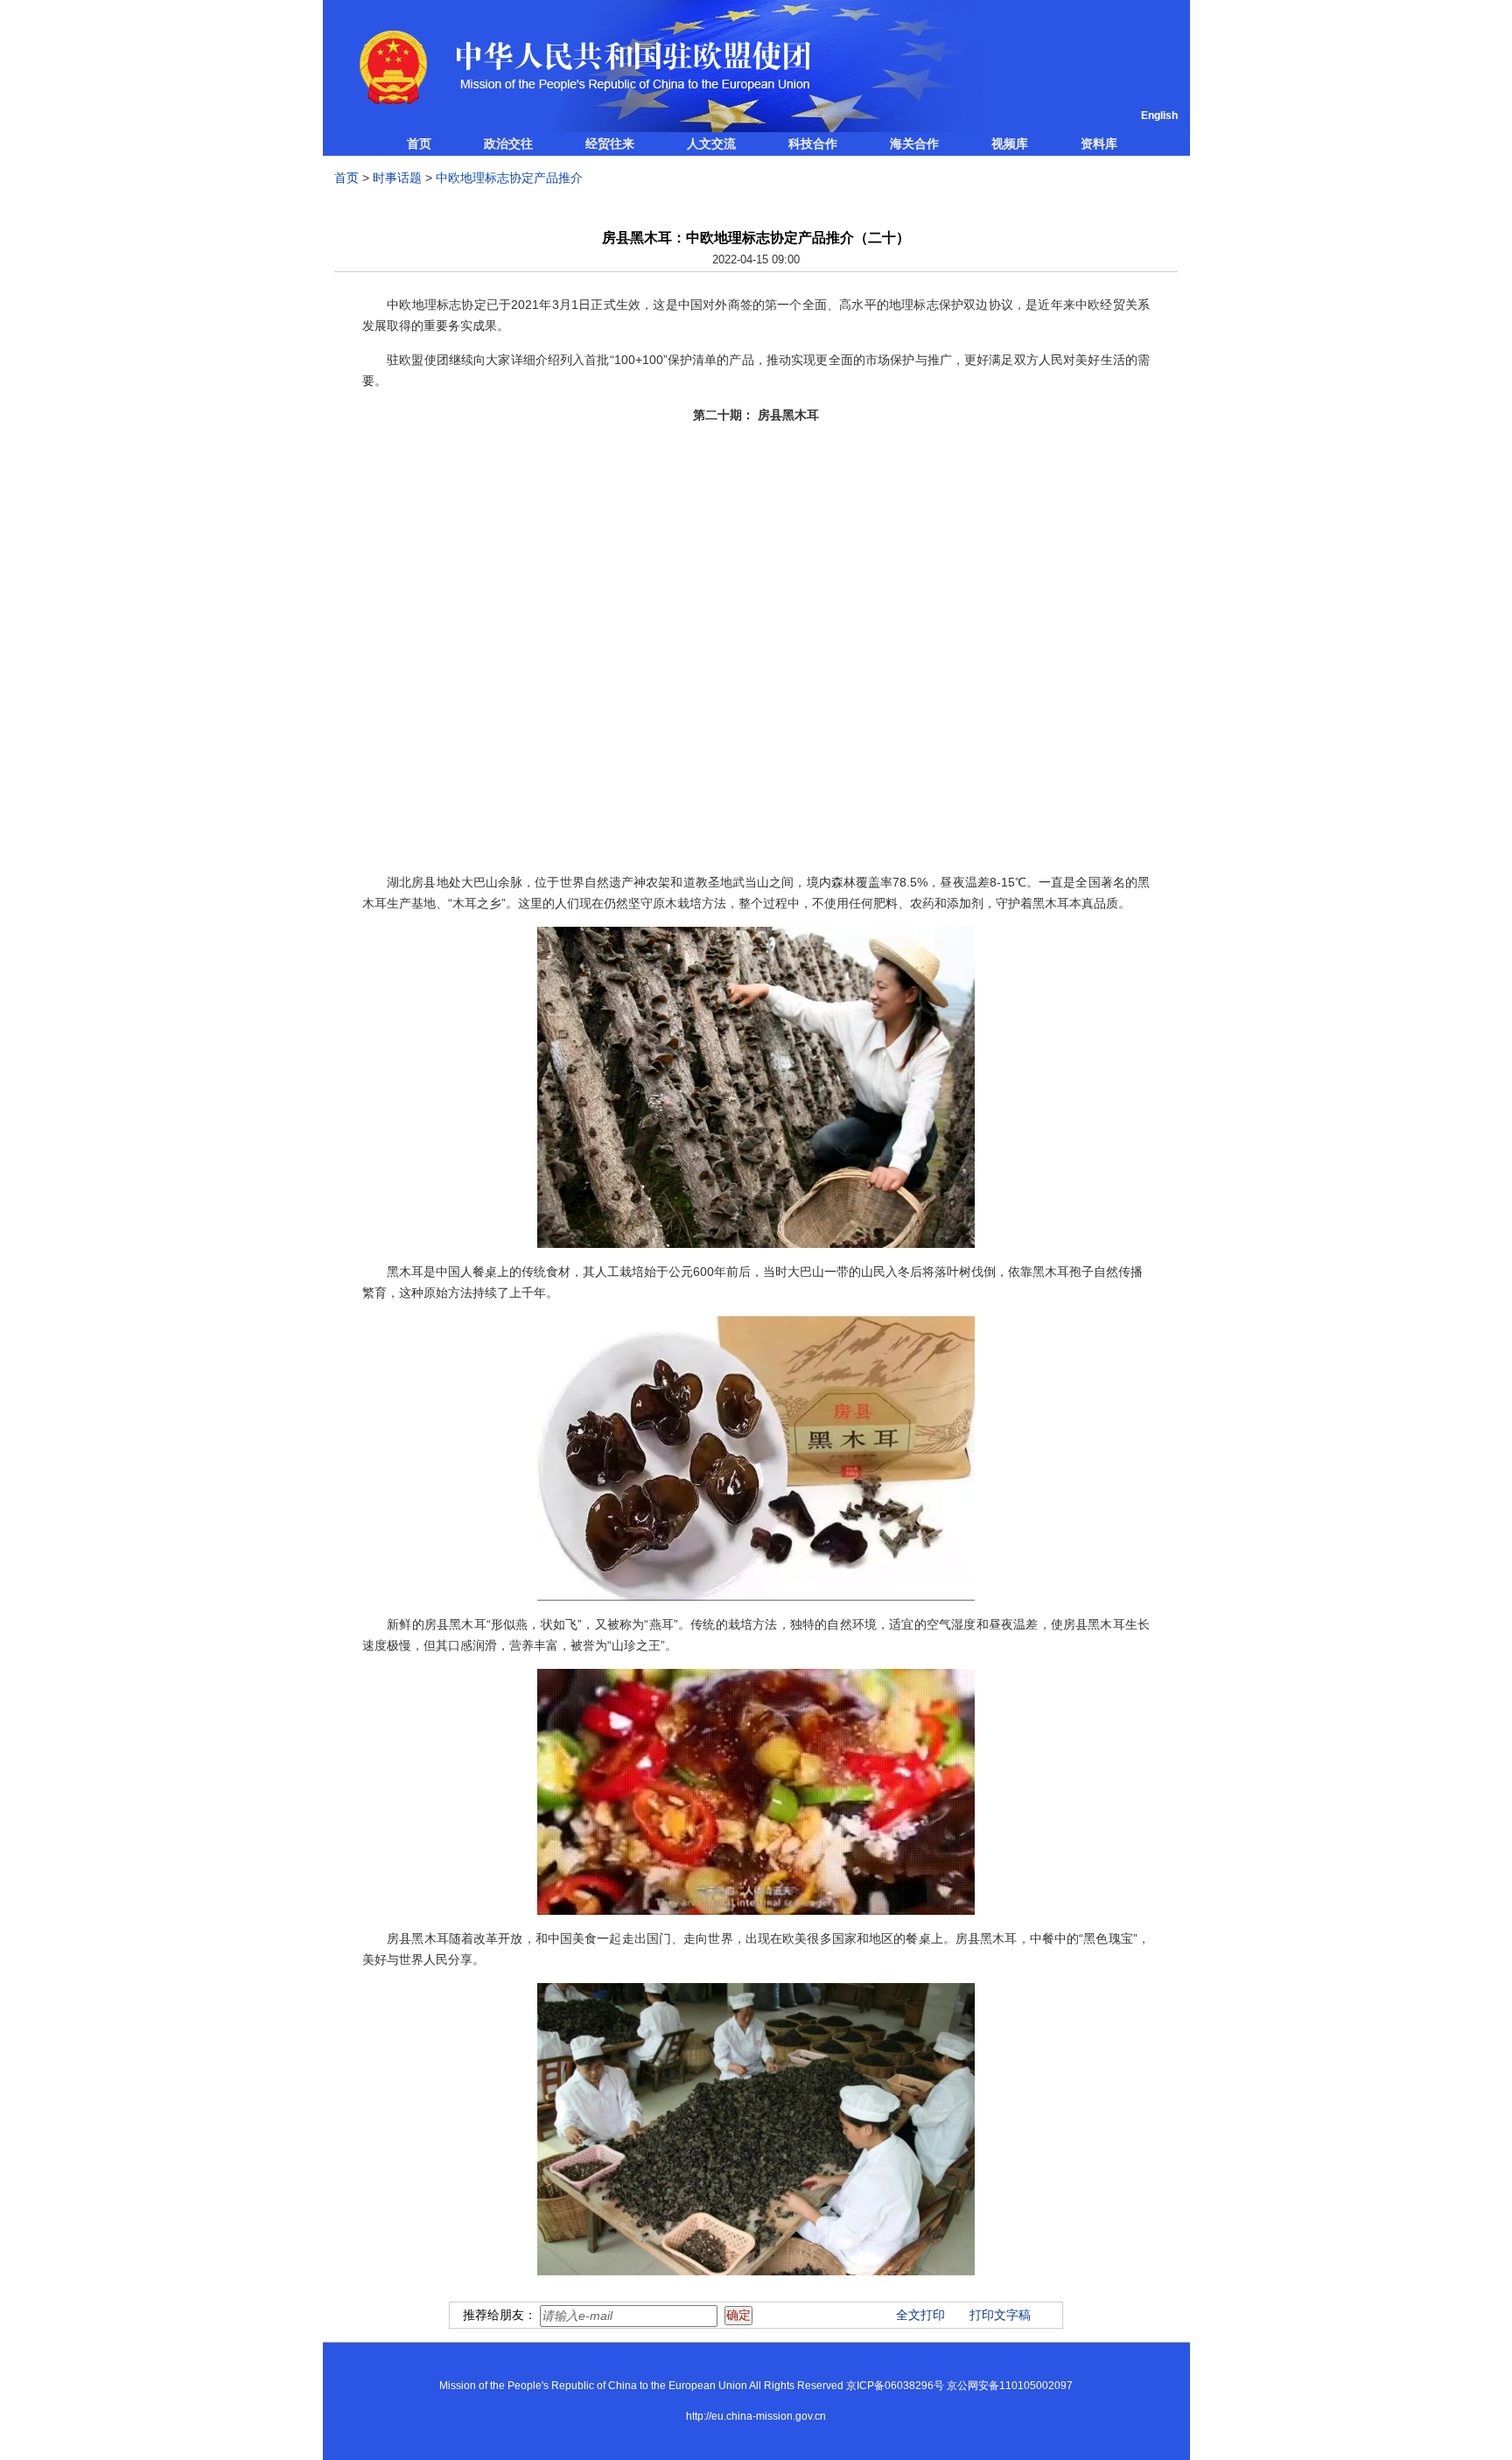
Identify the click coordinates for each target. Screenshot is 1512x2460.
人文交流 (711, 144)
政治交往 (508, 144)
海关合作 (914, 144)
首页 (419, 144)
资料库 (1099, 144)
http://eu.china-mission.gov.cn (756, 2416)
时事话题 (397, 178)
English (1159, 116)
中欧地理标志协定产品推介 (509, 178)
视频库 (1010, 144)
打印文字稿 (1000, 2315)
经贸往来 (610, 144)
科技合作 (813, 144)
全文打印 (920, 2315)
